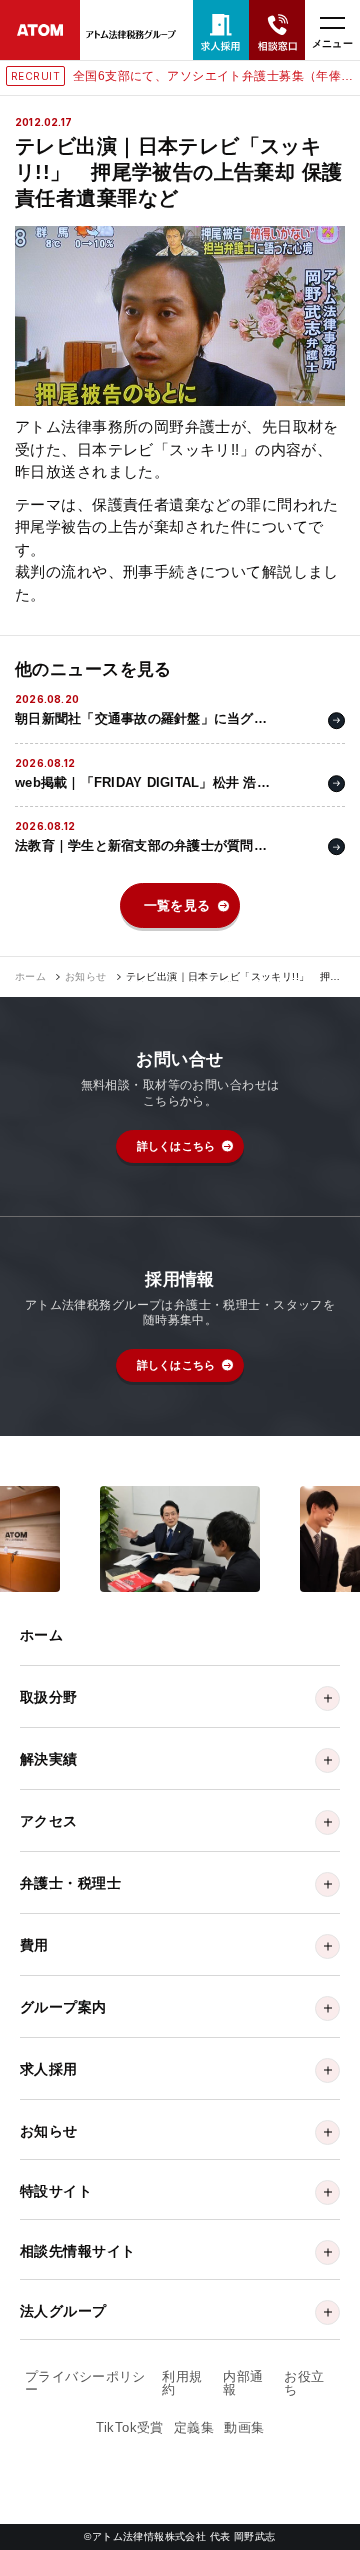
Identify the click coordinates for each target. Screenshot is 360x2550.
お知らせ (86, 977)
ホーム (30, 977)
